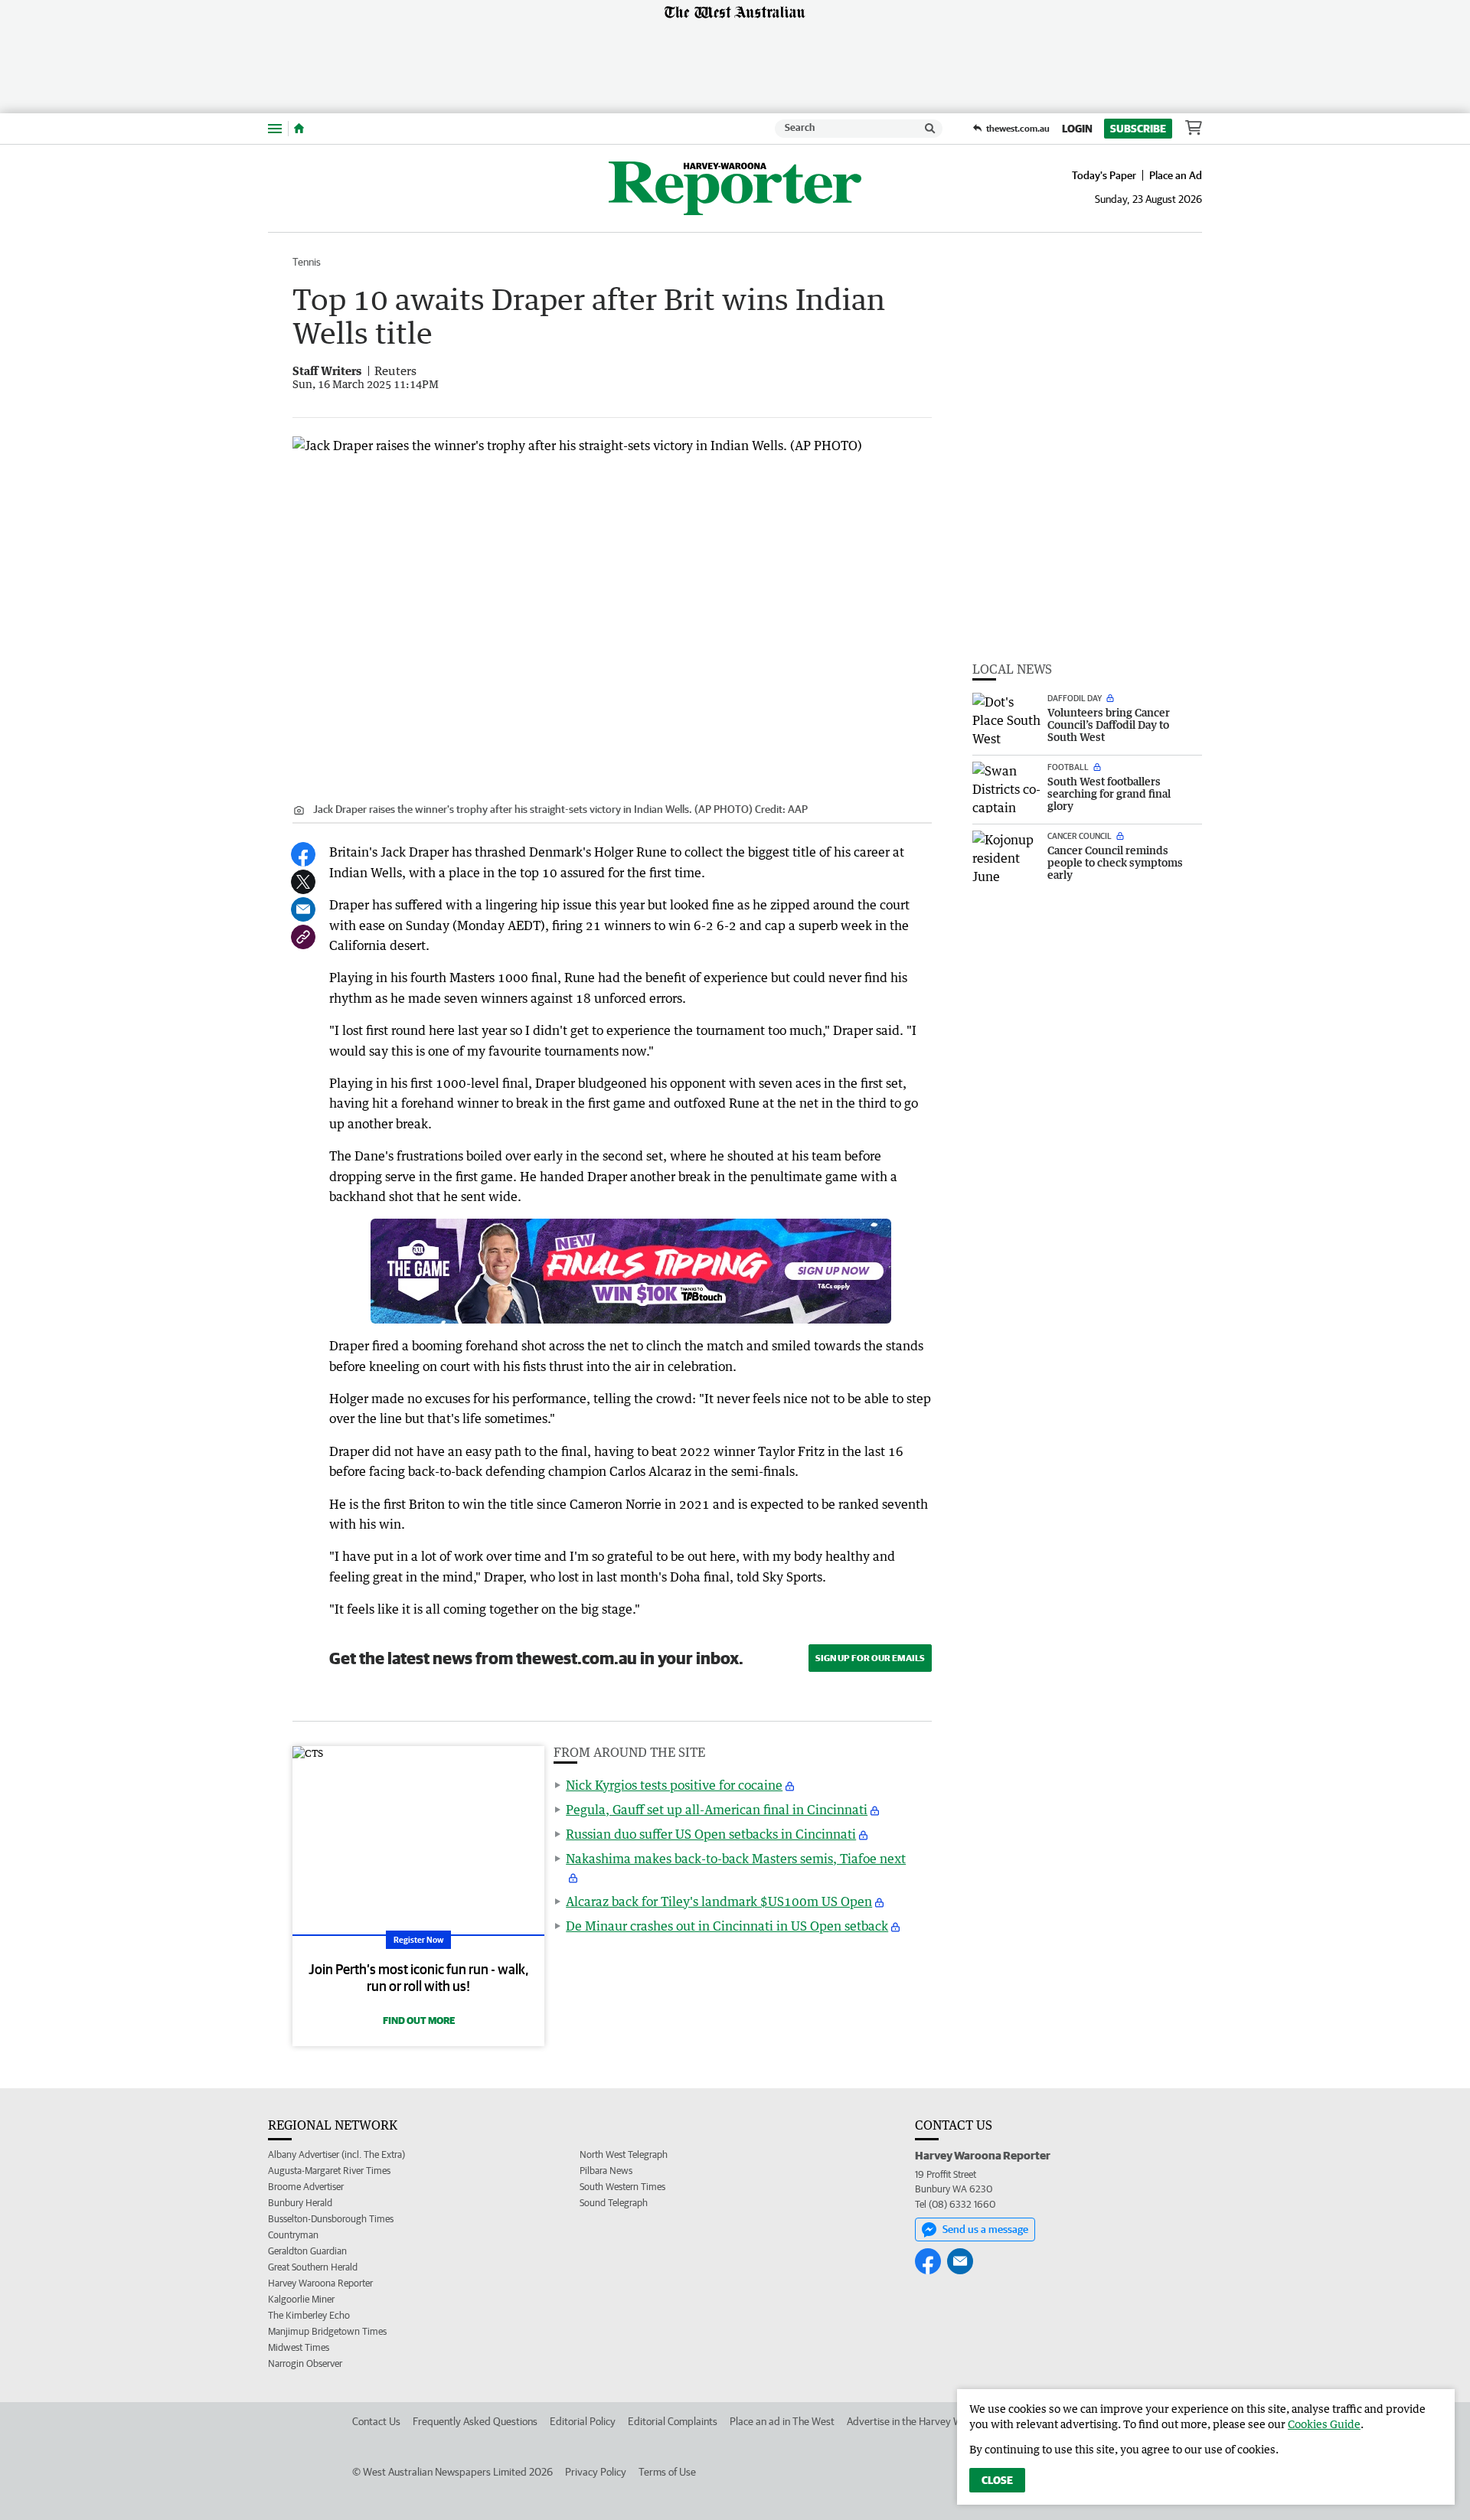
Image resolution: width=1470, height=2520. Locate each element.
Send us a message (985, 2229)
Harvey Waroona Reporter (320, 2283)
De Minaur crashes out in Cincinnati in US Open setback (727, 1926)
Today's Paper (1104, 175)
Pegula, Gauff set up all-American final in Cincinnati (717, 1810)
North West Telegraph (624, 2154)
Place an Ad (1176, 175)
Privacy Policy (596, 2472)
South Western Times (622, 2187)
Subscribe (1138, 129)
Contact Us (376, 2421)
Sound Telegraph (614, 2203)
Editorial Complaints (673, 2421)
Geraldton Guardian (307, 2251)
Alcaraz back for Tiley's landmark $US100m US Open (719, 1901)
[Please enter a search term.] (930, 129)
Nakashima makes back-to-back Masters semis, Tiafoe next (736, 1859)
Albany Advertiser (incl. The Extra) (336, 2154)
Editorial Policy (583, 2421)
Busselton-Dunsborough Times (331, 2219)
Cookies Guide (1324, 2424)
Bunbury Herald (300, 2203)
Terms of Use (667, 2472)
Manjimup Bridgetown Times (327, 2331)
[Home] (299, 129)
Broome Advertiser (306, 2187)
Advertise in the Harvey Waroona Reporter (941, 2421)
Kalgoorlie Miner (301, 2299)
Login (1077, 129)
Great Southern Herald (313, 2267)
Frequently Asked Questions (475, 2421)
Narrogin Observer (305, 2363)
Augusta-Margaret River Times (329, 2171)
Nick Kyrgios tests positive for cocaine (674, 1785)
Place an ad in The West (782, 2421)
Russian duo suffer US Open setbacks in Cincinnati (711, 1834)
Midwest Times (299, 2347)
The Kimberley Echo (309, 2315)
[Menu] (275, 128)
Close (997, 2480)
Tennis (307, 262)
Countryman (293, 2235)
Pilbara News (606, 2171)
